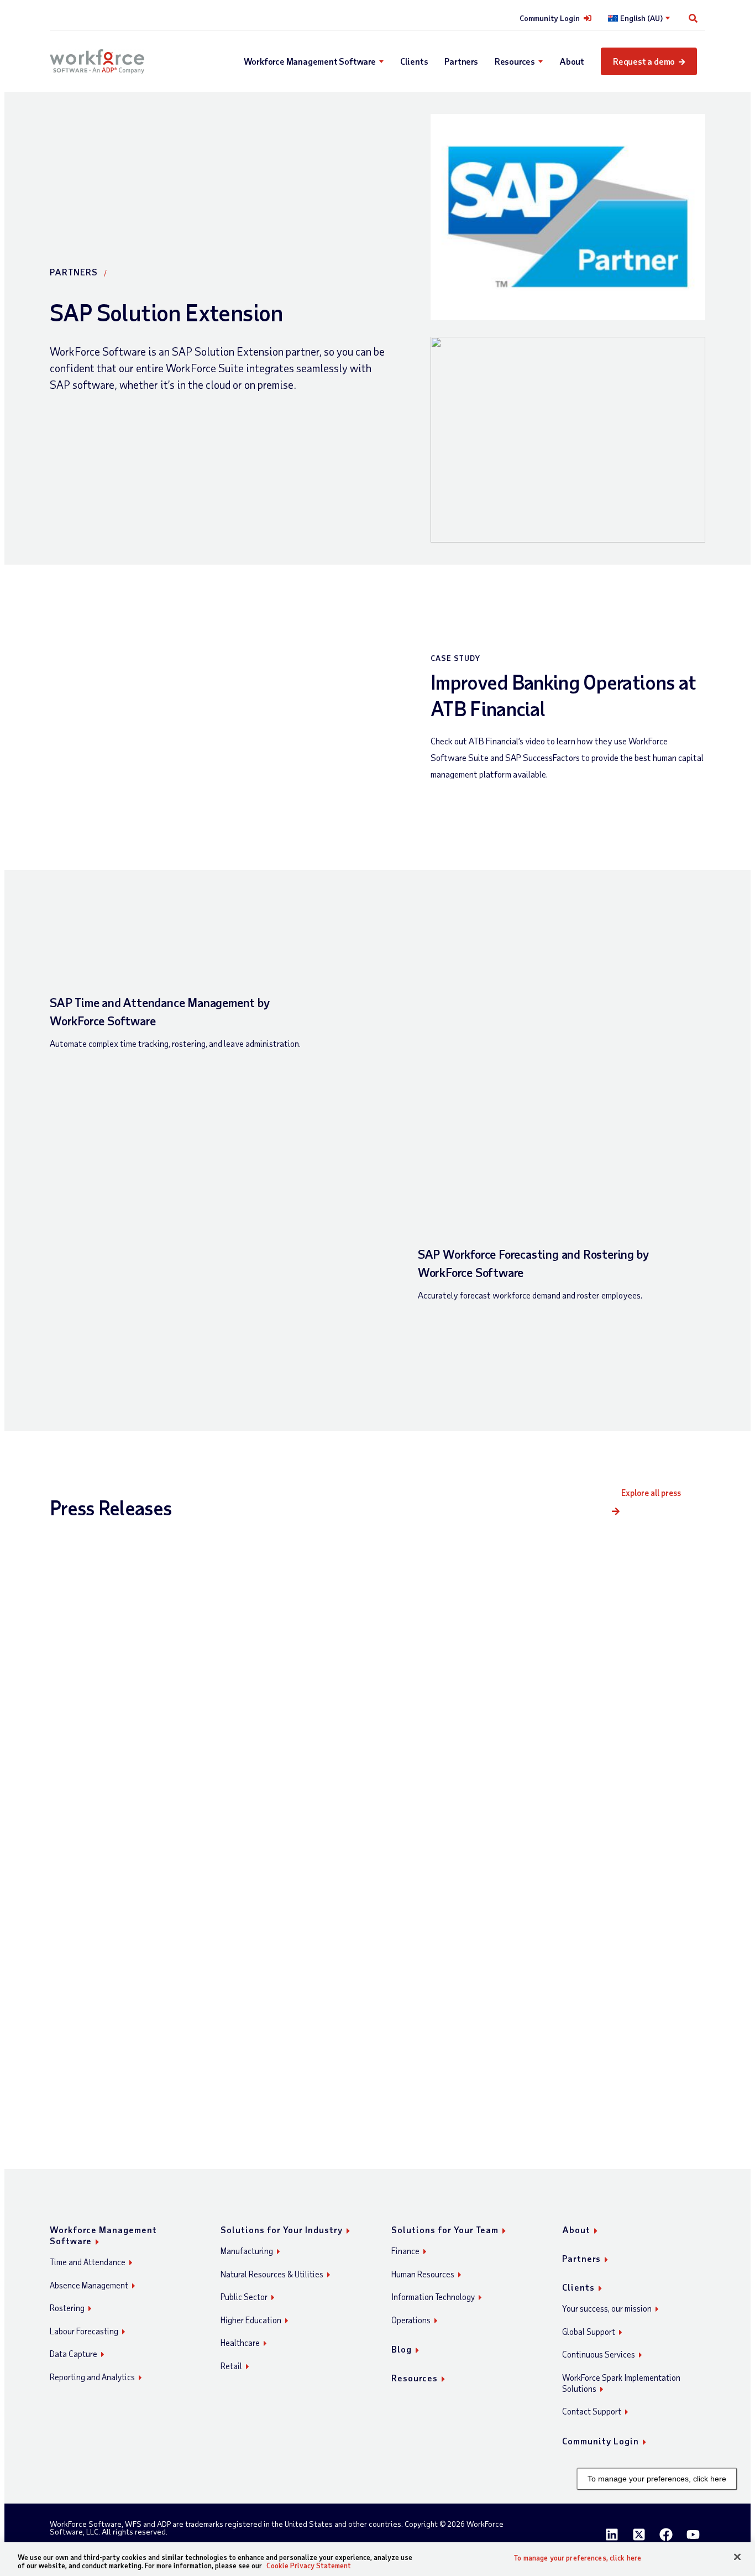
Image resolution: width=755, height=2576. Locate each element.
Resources (515, 61)
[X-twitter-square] (639, 2535)
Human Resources (423, 2274)
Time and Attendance (88, 2262)
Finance (405, 2251)
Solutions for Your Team (445, 2230)
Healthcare (240, 2343)
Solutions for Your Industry (282, 2230)
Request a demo (644, 61)
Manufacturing (247, 2251)
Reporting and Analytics (92, 2377)
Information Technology (433, 2297)
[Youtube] (693, 2535)
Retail (231, 2366)
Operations (411, 2320)
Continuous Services (599, 2354)
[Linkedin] (612, 2535)
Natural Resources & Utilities (272, 2274)
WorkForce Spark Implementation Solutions (621, 2383)
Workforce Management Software (310, 61)
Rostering (67, 2308)
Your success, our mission (607, 2308)
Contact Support (592, 2411)
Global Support (589, 2332)
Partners (461, 61)
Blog (402, 2349)
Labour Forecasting (84, 2331)
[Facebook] (666, 2535)
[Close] (737, 2557)
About (572, 61)
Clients (414, 61)
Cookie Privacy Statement (309, 2565)
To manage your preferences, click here (657, 2479)
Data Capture (74, 2354)
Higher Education (251, 2320)
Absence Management (89, 2285)
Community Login (550, 18)
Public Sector (244, 2297)
